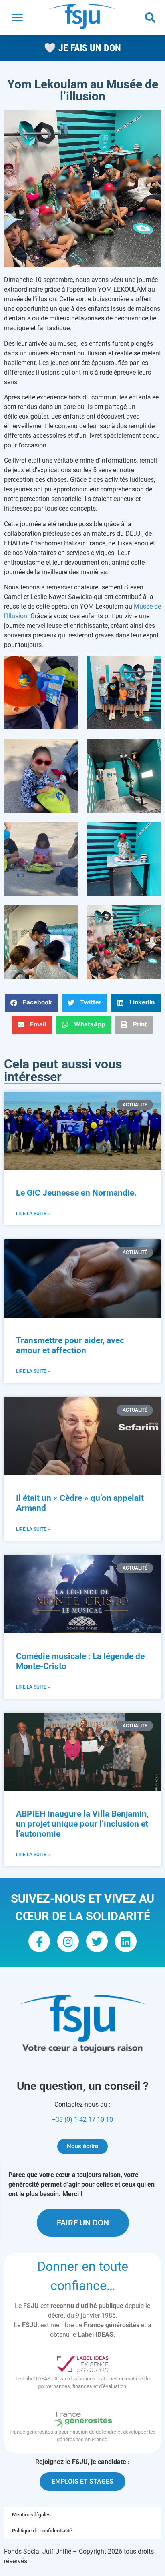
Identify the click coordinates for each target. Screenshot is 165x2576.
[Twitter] (97, 1941)
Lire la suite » (33, 1214)
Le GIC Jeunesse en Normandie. (77, 1193)
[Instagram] (68, 1941)
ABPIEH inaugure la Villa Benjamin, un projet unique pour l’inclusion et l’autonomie (82, 1824)
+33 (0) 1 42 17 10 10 (82, 2120)
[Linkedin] (126, 1941)
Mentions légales (31, 2515)
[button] (17, 18)
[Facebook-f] (39, 1941)
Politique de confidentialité (42, 2531)
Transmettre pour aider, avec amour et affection (70, 1345)
